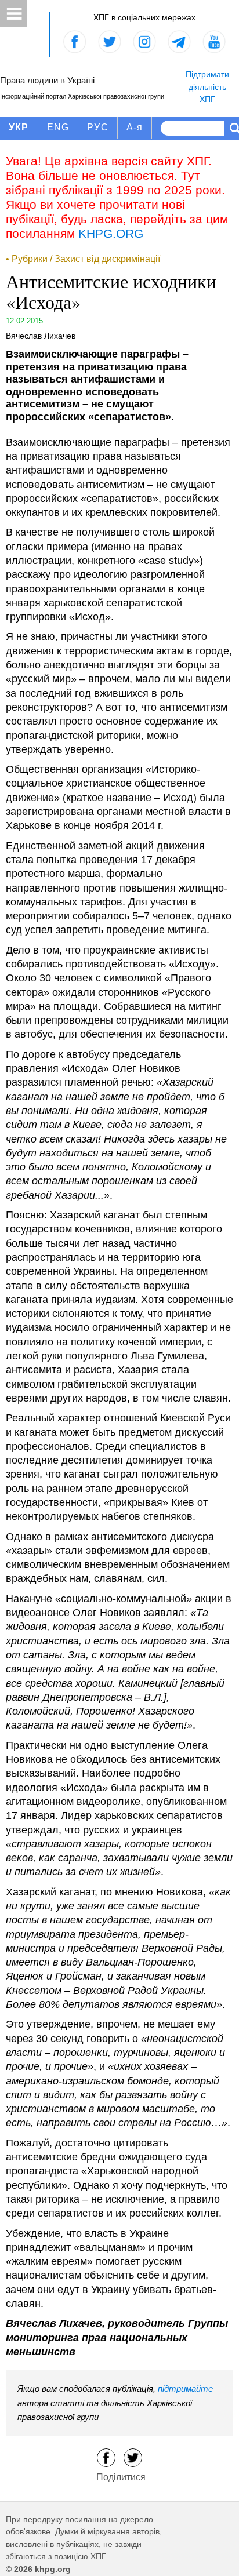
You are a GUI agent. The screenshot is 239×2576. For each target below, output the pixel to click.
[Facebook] (106, 2457)
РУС (98, 127)
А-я (135, 127)
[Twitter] (133, 2457)
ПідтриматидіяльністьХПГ (207, 87)
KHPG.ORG (111, 233)
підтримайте (185, 2388)
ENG (58, 127)
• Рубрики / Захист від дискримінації (83, 259)
